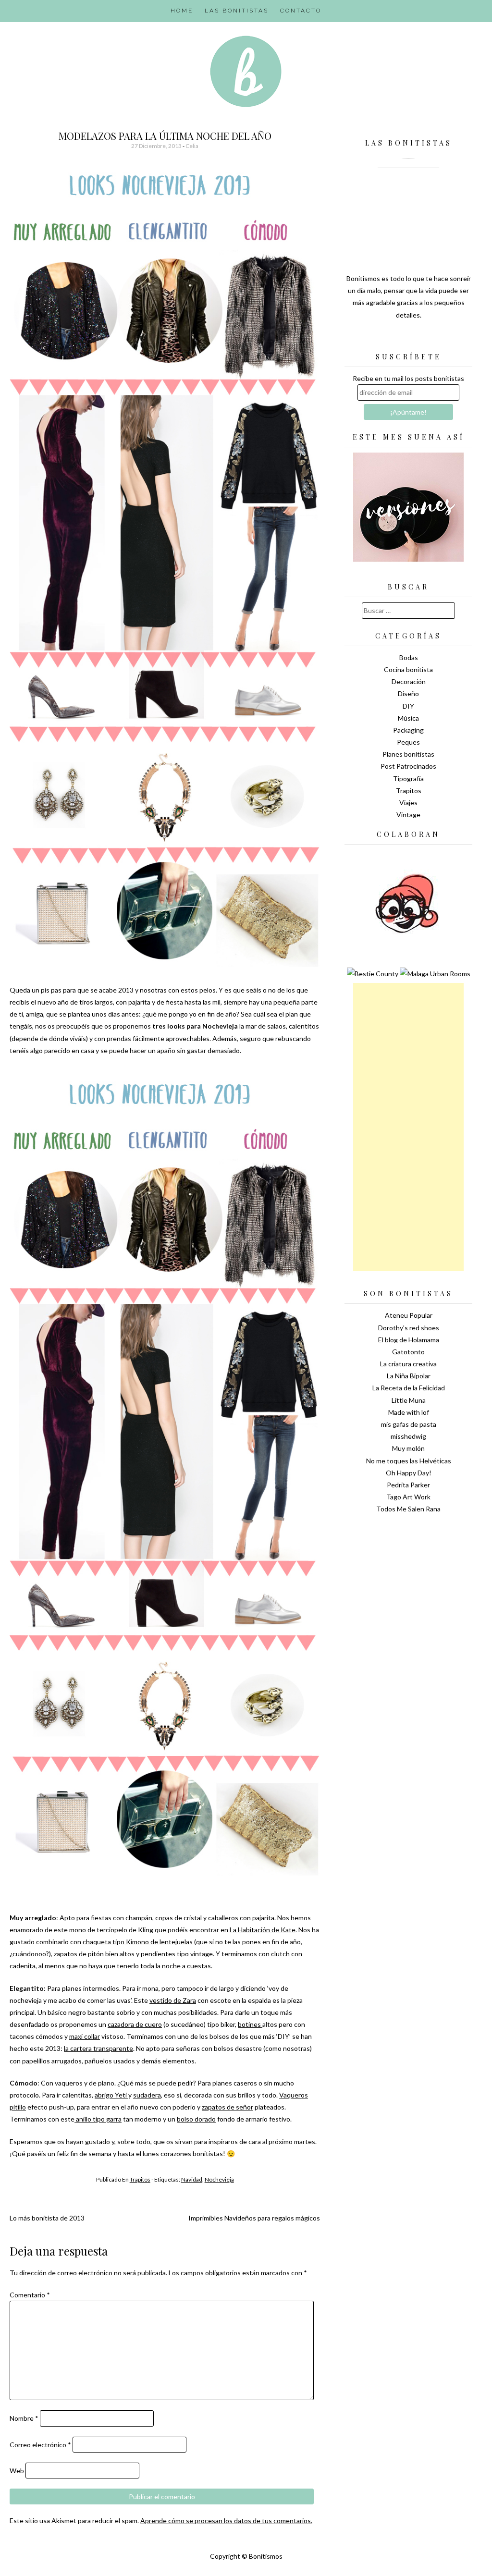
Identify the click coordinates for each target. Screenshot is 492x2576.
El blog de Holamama (409, 1340)
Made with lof (409, 1412)
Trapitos (140, 2179)
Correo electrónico (40, 2445)
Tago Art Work (408, 1497)
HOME (182, 11)
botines (250, 2024)
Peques (408, 742)
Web (17, 2471)
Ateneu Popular (409, 1315)
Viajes (408, 803)
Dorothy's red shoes (409, 1328)
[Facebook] (408, 339)
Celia (192, 146)
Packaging (408, 730)
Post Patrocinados (408, 766)
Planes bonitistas (408, 754)
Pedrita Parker (408, 1485)
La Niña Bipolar (409, 1376)
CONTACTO (301, 11)
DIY (408, 706)
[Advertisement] (408, 1127)
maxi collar (85, 2036)
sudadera (147, 2095)
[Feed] (375, 339)
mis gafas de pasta (409, 1424)
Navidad (192, 2179)
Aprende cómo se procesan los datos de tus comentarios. (226, 2521)
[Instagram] (442, 339)
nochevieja (219, 2179)
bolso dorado (196, 2119)
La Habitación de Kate (263, 1930)
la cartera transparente (98, 2048)
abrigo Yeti (111, 2095)
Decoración (409, 681)
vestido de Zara (173, 2000)
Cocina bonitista (408, 669)
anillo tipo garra (98, 2119)
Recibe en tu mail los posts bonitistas (408, 378)
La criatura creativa (408, 1364)
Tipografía (408, 779)
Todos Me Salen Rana (408, 1509)
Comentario (30, 2295)
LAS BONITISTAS (237, 11)
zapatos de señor (228, 2107)
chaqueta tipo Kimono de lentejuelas (138, 1942)
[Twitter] (392, 339)
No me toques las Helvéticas (409, 1461)
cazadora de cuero (135, 2024)
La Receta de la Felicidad (409, 1388)
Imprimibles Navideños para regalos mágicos (254, 2218)
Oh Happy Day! (409, 1473)
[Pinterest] (425, 339)
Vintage (408, 815)
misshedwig (408, 1436)
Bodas (409, 657)
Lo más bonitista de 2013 (47, 2218)
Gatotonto (408, 1352)
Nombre (24, 2418)
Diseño (408, 693)
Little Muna (409, 1400)
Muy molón (408, 1448)
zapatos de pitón (79, 1954)
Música (408, 718)
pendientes (158, 1954)
